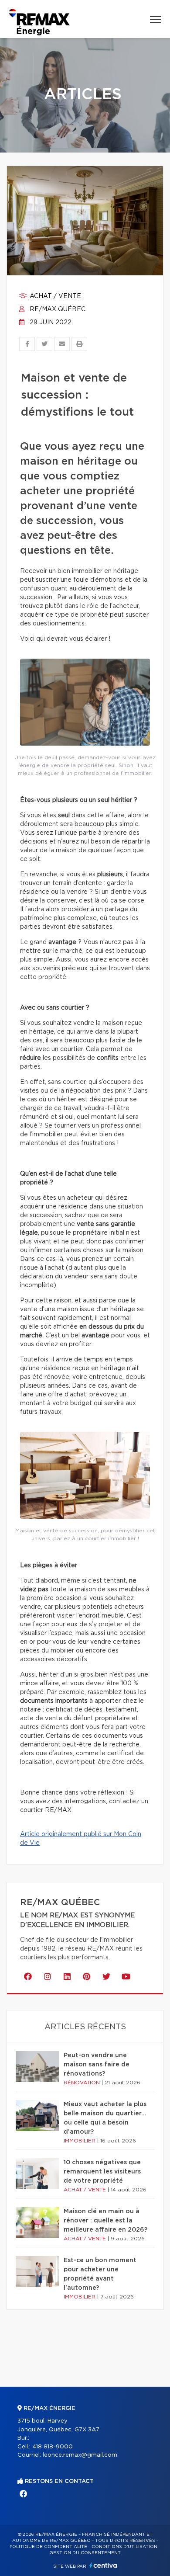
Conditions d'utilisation (124, 2547)
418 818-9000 (53, 2447)
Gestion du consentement (85, 2553)
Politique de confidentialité (48, 2547)
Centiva (103, 2565)
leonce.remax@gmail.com (80, 2455)
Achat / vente (54, 296)
